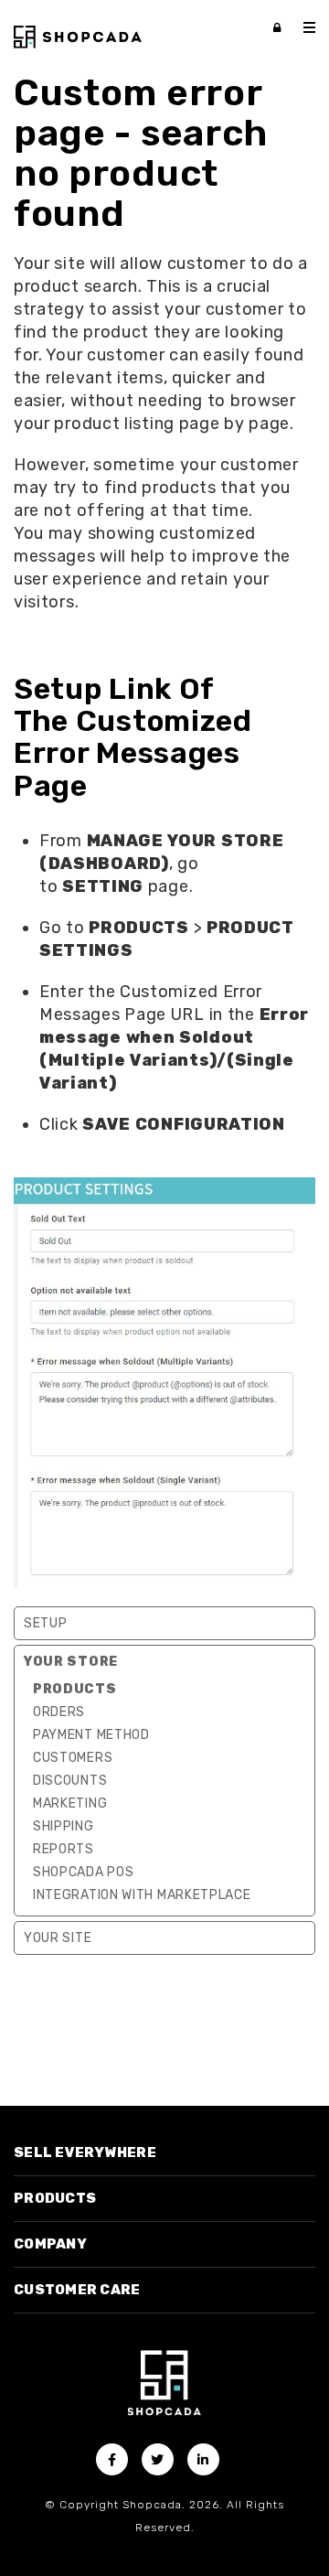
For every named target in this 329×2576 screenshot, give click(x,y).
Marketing (70, 1803)
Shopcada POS (83, 1872)
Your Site (58, 1938)
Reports (64, 1849)
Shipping (64, 1826)
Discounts (70, 1781)
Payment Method (91, 1735)
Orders (59, 1712)
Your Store (71, 1662)
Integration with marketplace (142, 1895)
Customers (73, 1758)
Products (75, 1689)
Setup (46, 1623)
